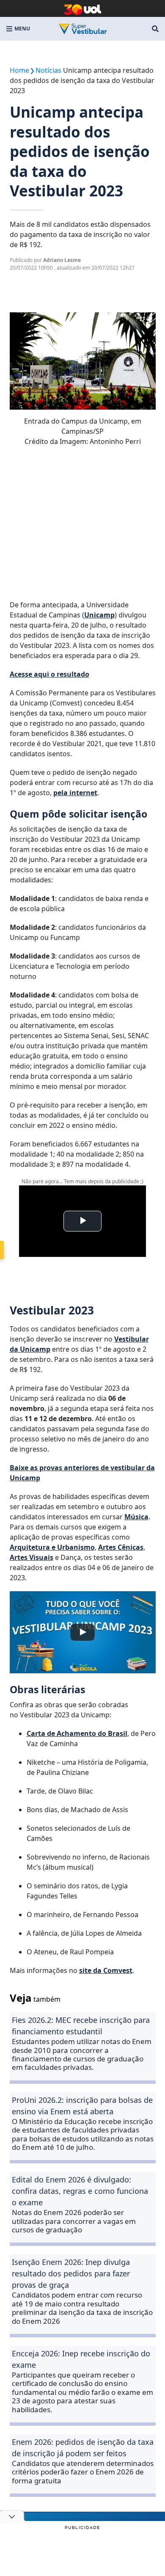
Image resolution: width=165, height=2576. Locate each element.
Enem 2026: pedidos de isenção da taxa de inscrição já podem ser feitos (83, 2448)
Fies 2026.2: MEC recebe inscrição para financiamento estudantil (81, 2026)
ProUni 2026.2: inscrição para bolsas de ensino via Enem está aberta (82, 2106)
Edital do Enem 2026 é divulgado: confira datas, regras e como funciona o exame (80, 2191)
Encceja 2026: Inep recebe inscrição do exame (81, 2359)
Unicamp (99, 615)
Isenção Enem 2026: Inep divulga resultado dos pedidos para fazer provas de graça (71, 2273)
